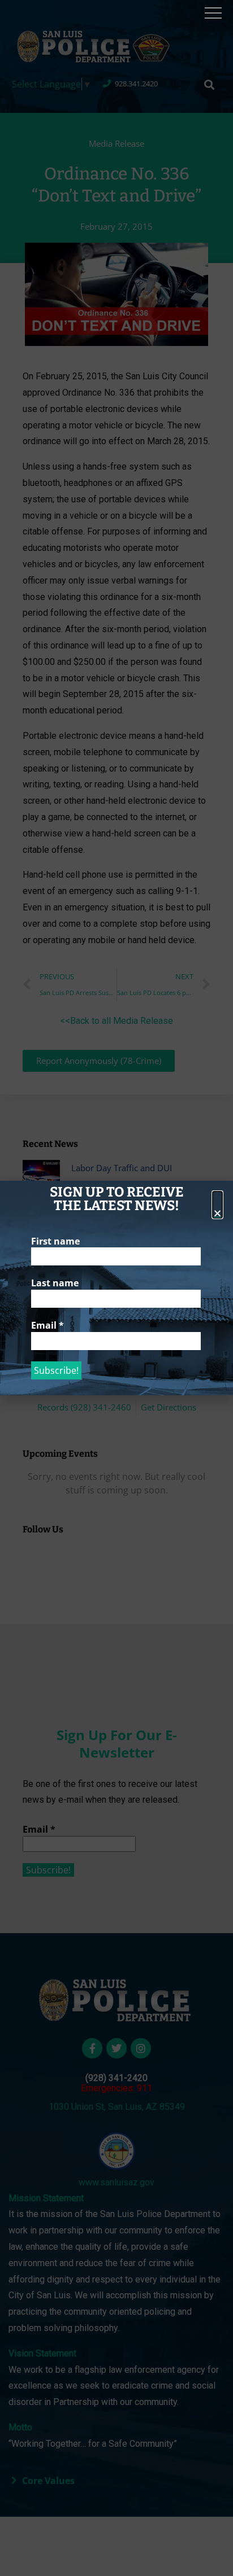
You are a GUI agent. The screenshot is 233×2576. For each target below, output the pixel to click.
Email (48, 1325)
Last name (55, 1283)
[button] (217, 1205)
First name (55, 1241)
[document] (116, 1288)
